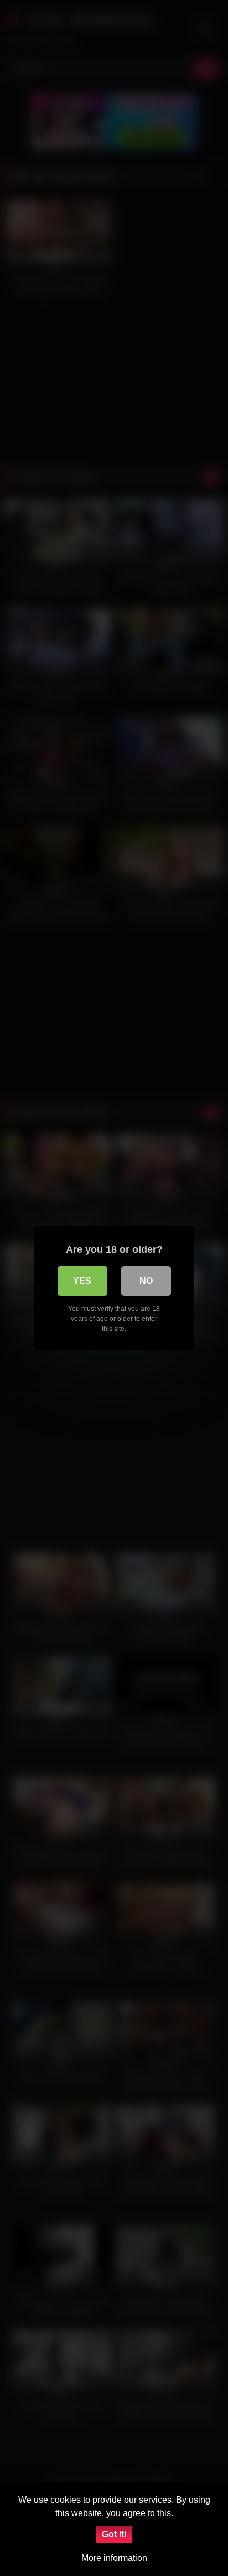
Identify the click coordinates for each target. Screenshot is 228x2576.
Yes (82, 1281)
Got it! (114, 2534)
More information (114, 2558)
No (146, 1281)
